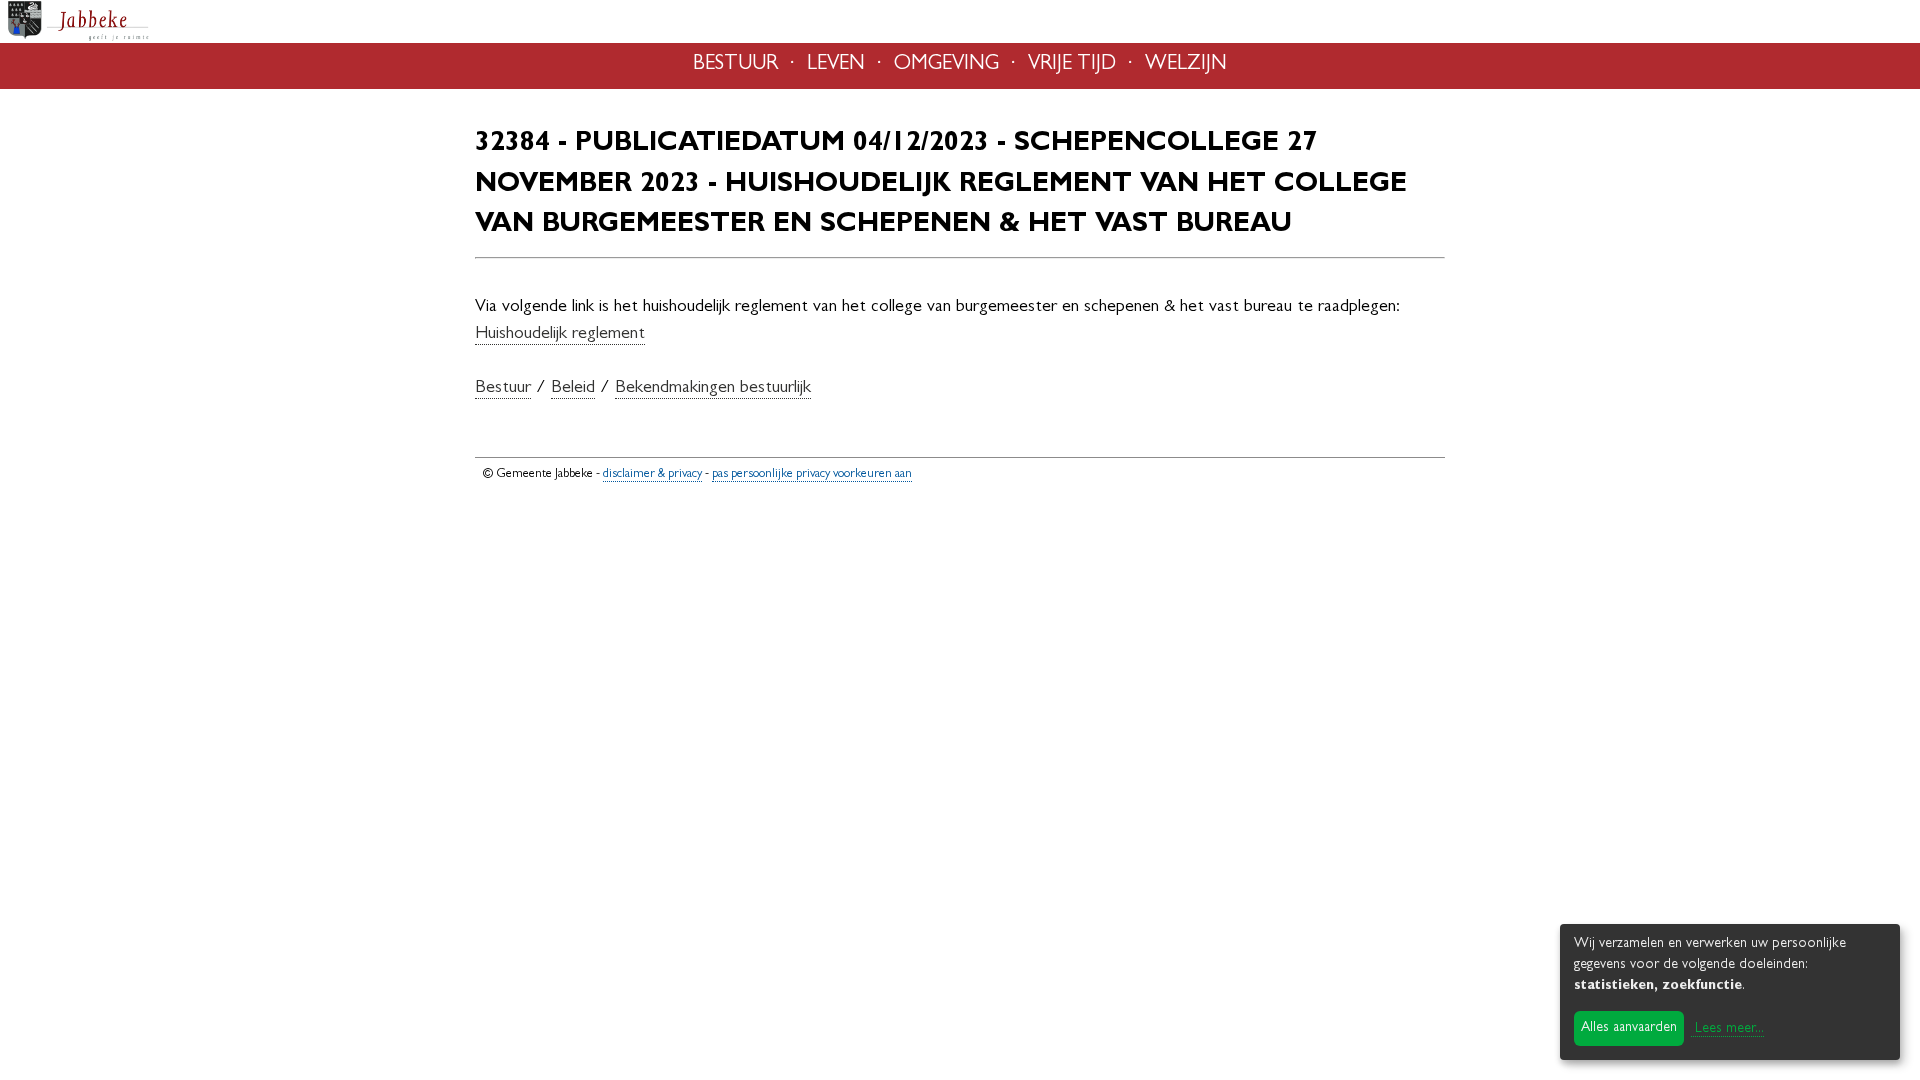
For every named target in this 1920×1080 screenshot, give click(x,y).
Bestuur (503, 389)
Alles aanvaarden (1629, 1028)
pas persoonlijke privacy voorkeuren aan (812, 474)
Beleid (573, 389)
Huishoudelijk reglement (560, 335)
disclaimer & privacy (652, 474)
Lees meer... (1729, 1029)
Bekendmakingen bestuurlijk (713, 389)
